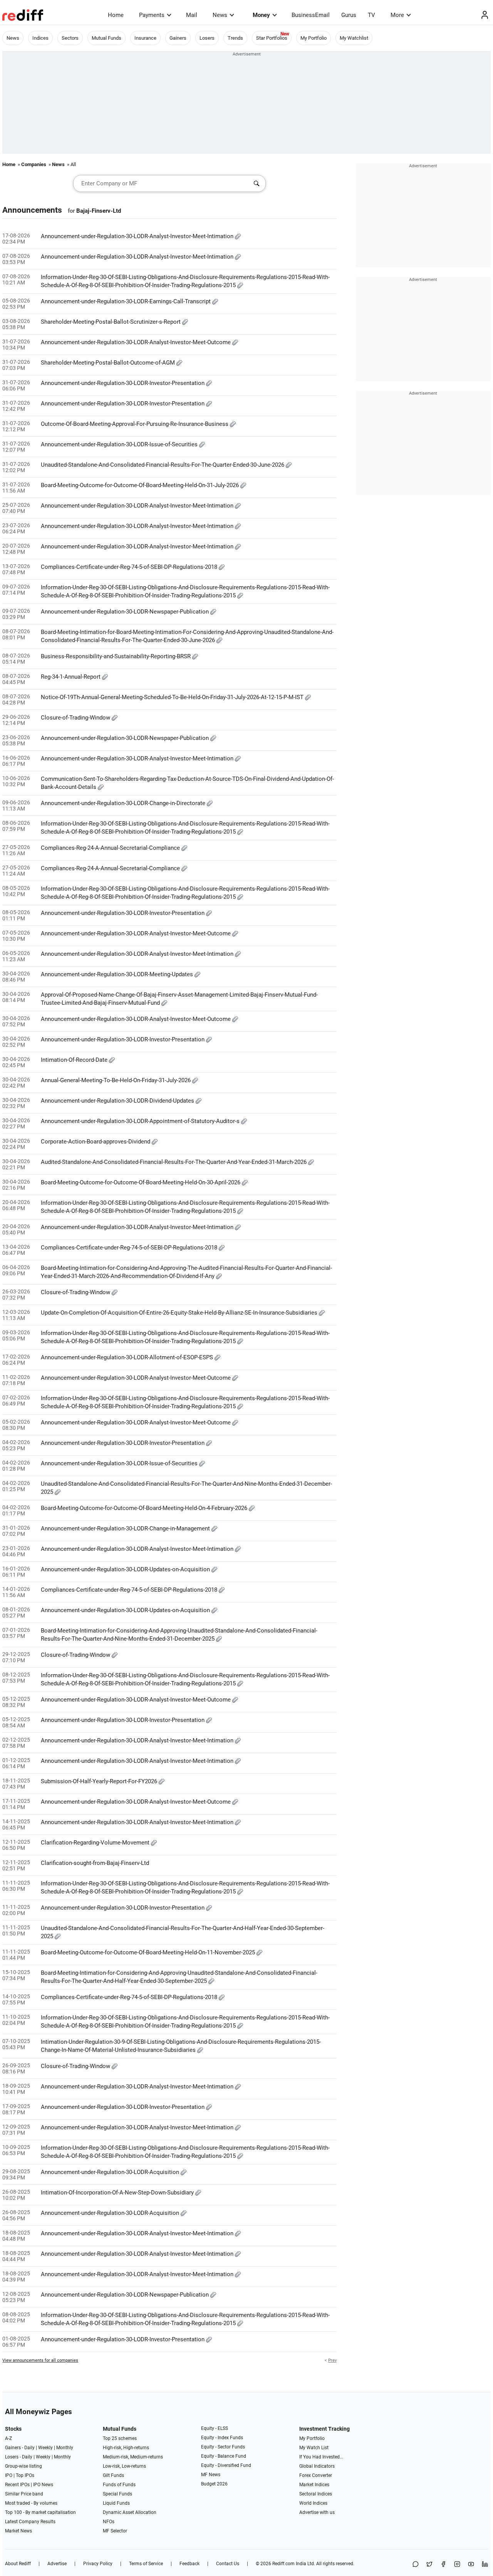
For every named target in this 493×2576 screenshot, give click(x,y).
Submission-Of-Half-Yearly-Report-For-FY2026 (100, 1781)
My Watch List (314, 2448)
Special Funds (117, 2494)
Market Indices (314, 2485)
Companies (34, 164)
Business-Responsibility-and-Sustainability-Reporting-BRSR (117, 656)
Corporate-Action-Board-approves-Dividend (96, 1142)
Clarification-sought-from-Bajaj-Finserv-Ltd (95, 1863)
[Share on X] (429, 2565)
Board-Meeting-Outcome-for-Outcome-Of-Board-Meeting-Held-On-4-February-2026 (145, 1508)
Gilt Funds (113, 2475)
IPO (9, 2475)
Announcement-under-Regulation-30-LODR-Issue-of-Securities (120, 444)
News (220, 15)
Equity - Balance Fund (224, 2456)
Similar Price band (24, 2494)
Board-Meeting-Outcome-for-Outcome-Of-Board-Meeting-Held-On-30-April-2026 (141, 1182)
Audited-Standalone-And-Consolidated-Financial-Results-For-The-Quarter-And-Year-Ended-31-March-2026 (174, 1162)
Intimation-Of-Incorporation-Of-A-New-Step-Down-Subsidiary (118, 2193)
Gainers (178, 38)
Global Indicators (317, 2466)
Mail (192, 15)
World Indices (313, 2503)
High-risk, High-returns (126, 2448)
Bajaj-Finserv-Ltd (99, 211)
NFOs (109, 2522)
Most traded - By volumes (31, 2503)
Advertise (57, 2564)
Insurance (145, 38)
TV (371, 15)
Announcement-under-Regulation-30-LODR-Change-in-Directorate (124, 803)
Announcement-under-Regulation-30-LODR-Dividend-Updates (118, 1101)
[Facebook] (443, 2565)
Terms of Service (146, 2564)
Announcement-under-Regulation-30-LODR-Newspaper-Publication (126, 612)
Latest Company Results (30, 2522)
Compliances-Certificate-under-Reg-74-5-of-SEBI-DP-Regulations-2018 (130, 567)
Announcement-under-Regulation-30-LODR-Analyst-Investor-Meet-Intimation (138, 236)
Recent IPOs (17, 2485)
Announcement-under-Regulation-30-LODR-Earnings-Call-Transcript (127, 301)
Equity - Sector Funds (223, 2447)
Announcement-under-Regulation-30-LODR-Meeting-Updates (118, 974)
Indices (40, 38)
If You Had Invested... (321, 2457)
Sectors (70, 38)
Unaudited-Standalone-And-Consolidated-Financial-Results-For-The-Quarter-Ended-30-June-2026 (163, 465)
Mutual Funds (106, 38)
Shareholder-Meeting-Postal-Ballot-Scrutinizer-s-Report (112, 322)
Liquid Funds (116, 2503)
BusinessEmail (311, 15)
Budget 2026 (214, 2484)
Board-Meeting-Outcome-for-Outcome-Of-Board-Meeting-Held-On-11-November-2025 (149, 1952)
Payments (152, 15)
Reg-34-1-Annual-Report (71, 677)
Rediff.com (283, 2564)
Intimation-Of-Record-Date (75, 1060)
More (397, 15)
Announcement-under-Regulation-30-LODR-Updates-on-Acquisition (126, 1569)
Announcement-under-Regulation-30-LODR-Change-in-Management (126, 1528)
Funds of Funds (119, 2485)
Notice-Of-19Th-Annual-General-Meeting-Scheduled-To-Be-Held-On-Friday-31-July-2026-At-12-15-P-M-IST (173, 697)
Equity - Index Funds (222, 2438)
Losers (207, 38)
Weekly (45, 2448)
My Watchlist (354, 38)
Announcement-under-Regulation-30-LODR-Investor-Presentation (123, 383)
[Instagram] (457, 2565)
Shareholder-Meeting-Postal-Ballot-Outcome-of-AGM (109, 363)
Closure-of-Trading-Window (76, 718)
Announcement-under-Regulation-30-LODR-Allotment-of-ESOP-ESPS (128, 1357)
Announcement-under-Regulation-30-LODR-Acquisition (111, 2172)
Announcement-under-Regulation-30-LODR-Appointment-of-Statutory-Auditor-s (141, 1121)
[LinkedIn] (485, 2565)
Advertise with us (317, 2512)
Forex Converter (316, 2475)
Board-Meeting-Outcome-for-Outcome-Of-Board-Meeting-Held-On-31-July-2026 (141, 485)
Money (261, 15)
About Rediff (18, 2564)
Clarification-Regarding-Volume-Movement (96, 1843)
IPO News (43, 2485)
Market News (18, 2531)
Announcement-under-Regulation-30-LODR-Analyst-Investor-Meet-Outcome (137, 342)
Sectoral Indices (316, 2494)
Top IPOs (25, 2475)
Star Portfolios (272, 38)
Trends (235, 38)
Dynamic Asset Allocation (130, 2512)
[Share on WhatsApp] (416, 2565)
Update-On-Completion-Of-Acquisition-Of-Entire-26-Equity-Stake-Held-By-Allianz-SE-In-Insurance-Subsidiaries (180, 1313)
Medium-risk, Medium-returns (133, 2457)
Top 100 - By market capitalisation (40, 2512)
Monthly (65, 2448)
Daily (29, 2448)
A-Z (8, 2438)
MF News (211, 2475)
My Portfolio (314, 38)
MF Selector (115, 2531)
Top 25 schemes (120, 2438)
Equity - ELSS (215, 2428)
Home (116, 15)
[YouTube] (471, 2565)
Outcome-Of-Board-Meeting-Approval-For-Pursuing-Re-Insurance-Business (135, 424)
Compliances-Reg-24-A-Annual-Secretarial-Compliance (111, 848)
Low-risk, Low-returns (124, 2466)
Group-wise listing (23, 2466)
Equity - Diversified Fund (226, 2465)
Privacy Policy (98, 2564)
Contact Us (228, 2564)
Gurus (349, 15)
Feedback (189, 2564)
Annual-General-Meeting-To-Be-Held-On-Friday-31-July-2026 (117, 1080)
